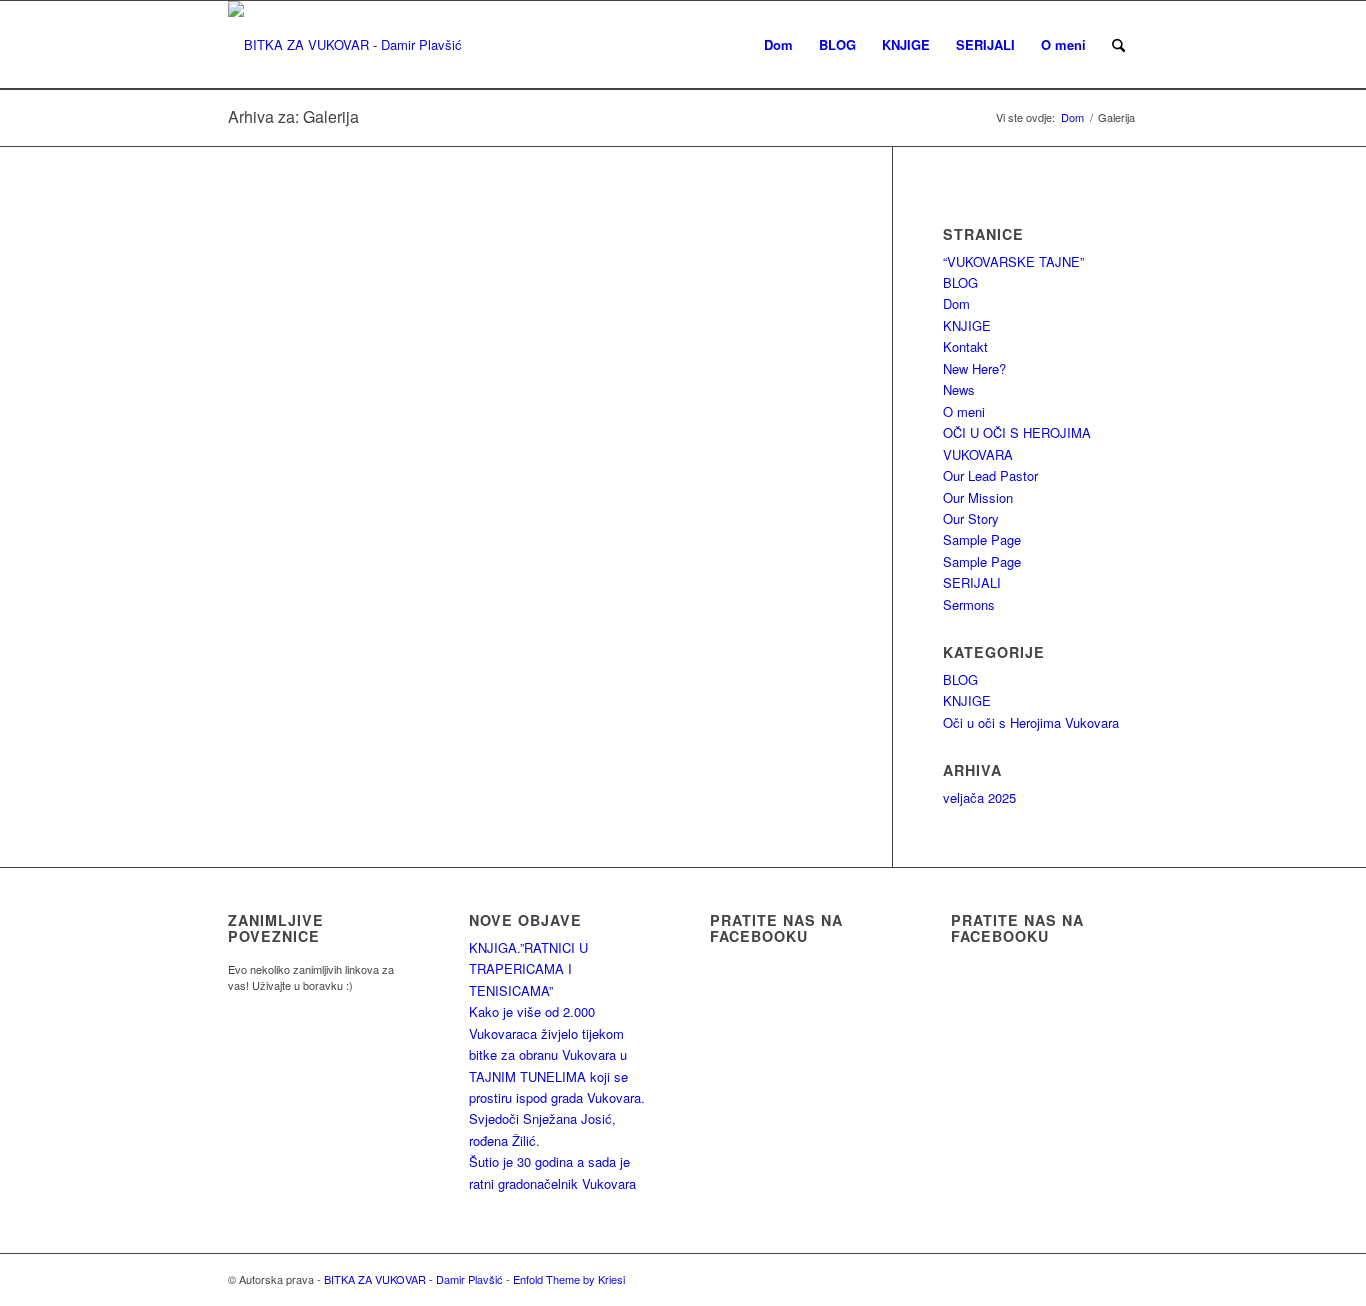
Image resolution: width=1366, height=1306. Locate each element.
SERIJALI (972, 582)
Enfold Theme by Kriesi (569, 1279)
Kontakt (965, 346)
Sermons (969, 604)
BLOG (960, 282)
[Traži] (1118, 45)
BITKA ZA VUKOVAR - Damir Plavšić (413, 1279)
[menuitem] (778, 45)
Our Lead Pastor (990, 475)
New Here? (974, 368)
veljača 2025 (979, 797)
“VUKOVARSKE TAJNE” (1013, 261)
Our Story (971, 518)
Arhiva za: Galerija (293, 116)
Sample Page (982, 539)
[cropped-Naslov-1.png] (345, 45)
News (959, 389)
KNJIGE (967, 325)
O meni (964, 411)
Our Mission (978, 497)
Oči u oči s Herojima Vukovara (1031, 722)
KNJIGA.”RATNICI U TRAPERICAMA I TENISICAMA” (528, 969)
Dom (956, 303)
